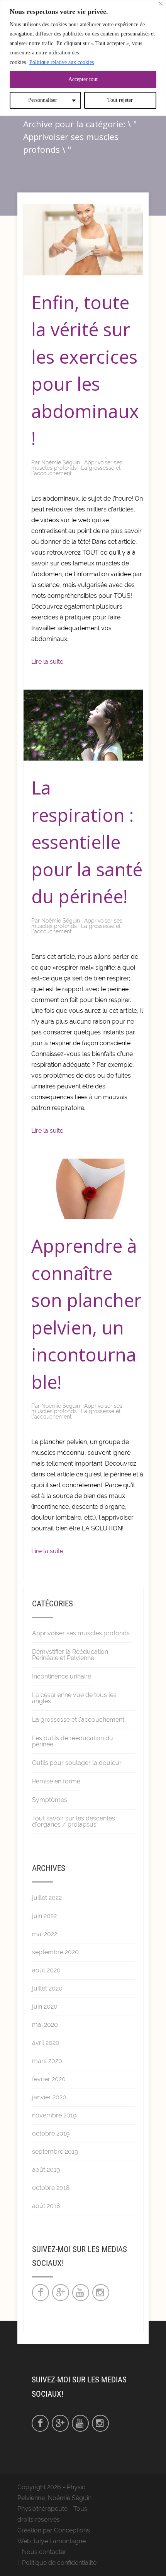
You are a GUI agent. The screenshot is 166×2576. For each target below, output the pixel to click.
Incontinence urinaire (62, 1676)
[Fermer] (161, 4)
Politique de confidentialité (59, 2563)
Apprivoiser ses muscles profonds (77, 465)
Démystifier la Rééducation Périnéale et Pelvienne (70, 1655)
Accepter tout (83, 79)
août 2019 (46, 2170)
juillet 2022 (47, 1898)
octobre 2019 (51, 2133)
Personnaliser (43, 100)
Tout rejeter (120, 100)
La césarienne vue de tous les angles (74, 1698)
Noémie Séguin (61, 462)
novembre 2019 (54, 2115)
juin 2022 (44, 1916)
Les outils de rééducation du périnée (73, 1741)
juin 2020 (45, 2007)
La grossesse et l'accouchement (78, 1720)
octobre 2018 (51, 2188)
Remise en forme (56, 1781)
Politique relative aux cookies (62, 62)
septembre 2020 (55, 1952)
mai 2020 (45, 2025)
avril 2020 (46, 2043)
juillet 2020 (47, 1988)
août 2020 (46, 1970)
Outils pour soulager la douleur (77, 1763)
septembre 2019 (55, 2152)
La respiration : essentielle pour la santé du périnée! (87, 842)
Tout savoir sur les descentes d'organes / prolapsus (74, 1821)
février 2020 (49, 2079)
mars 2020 (47, 2061)
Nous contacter (44, 2552)
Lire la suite (47, 662)
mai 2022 (45, 1934)
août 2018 (46, 2206)
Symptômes (50, 1800)
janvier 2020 (49, 2097)
